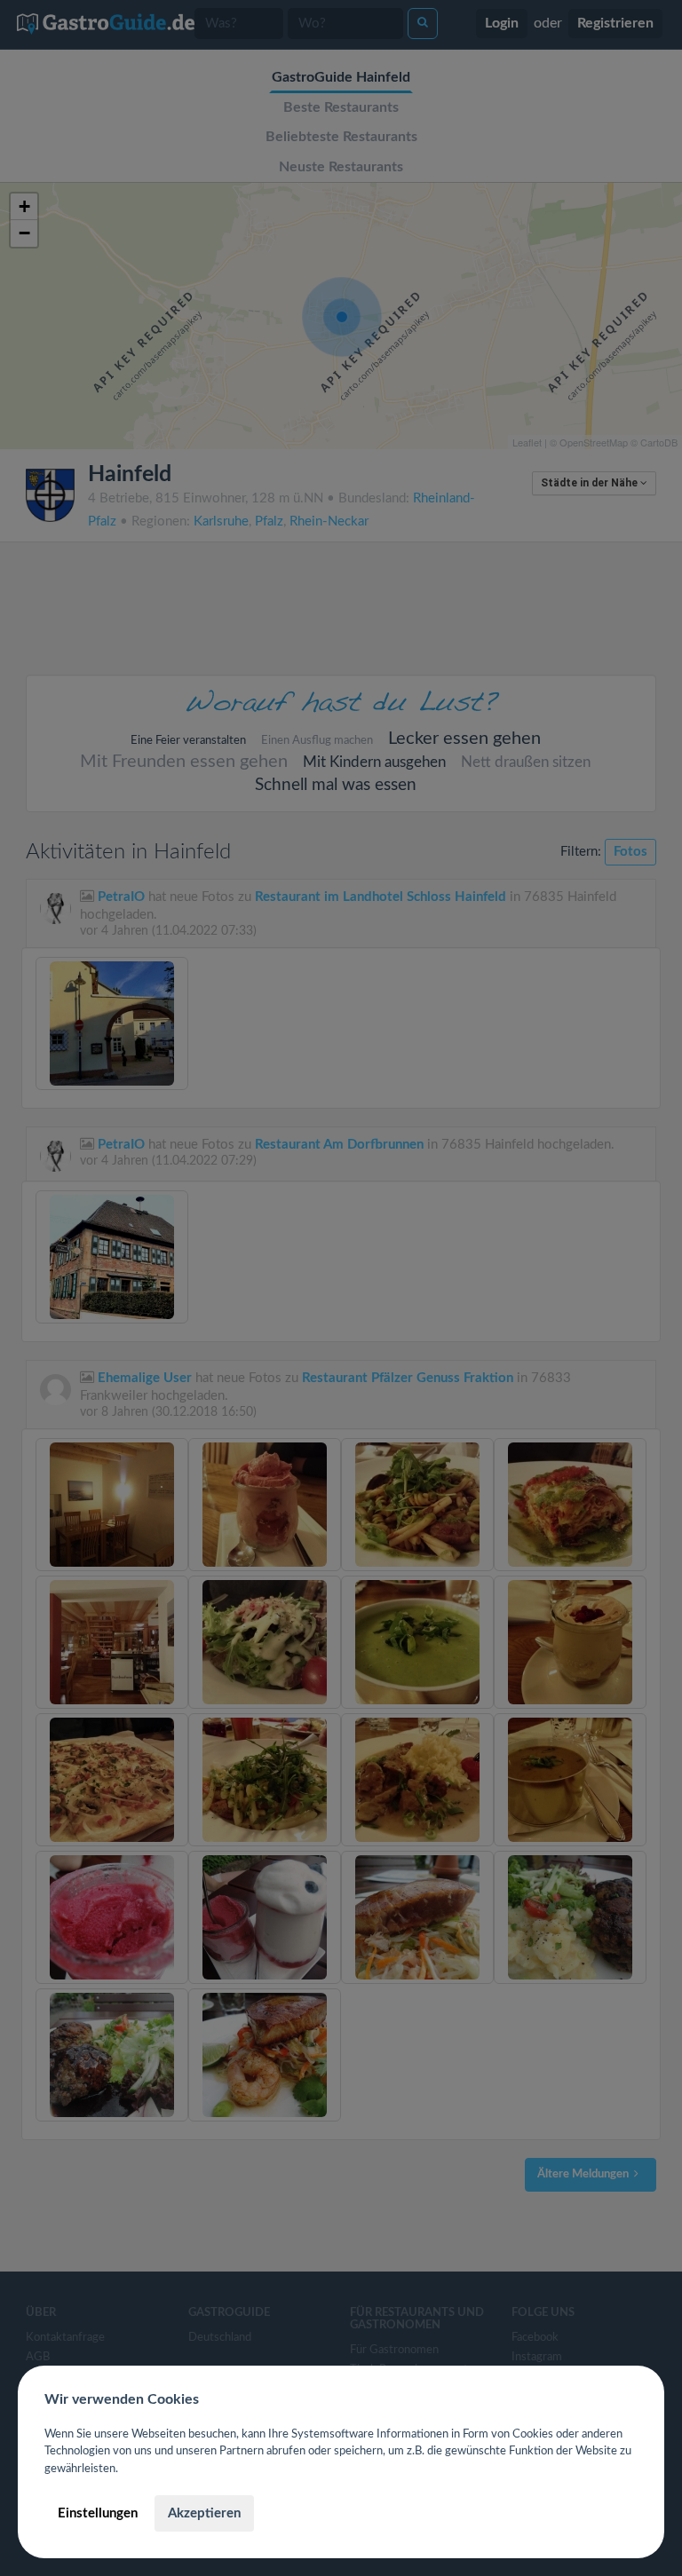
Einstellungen (98, 2513)
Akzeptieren (204, 2513)
